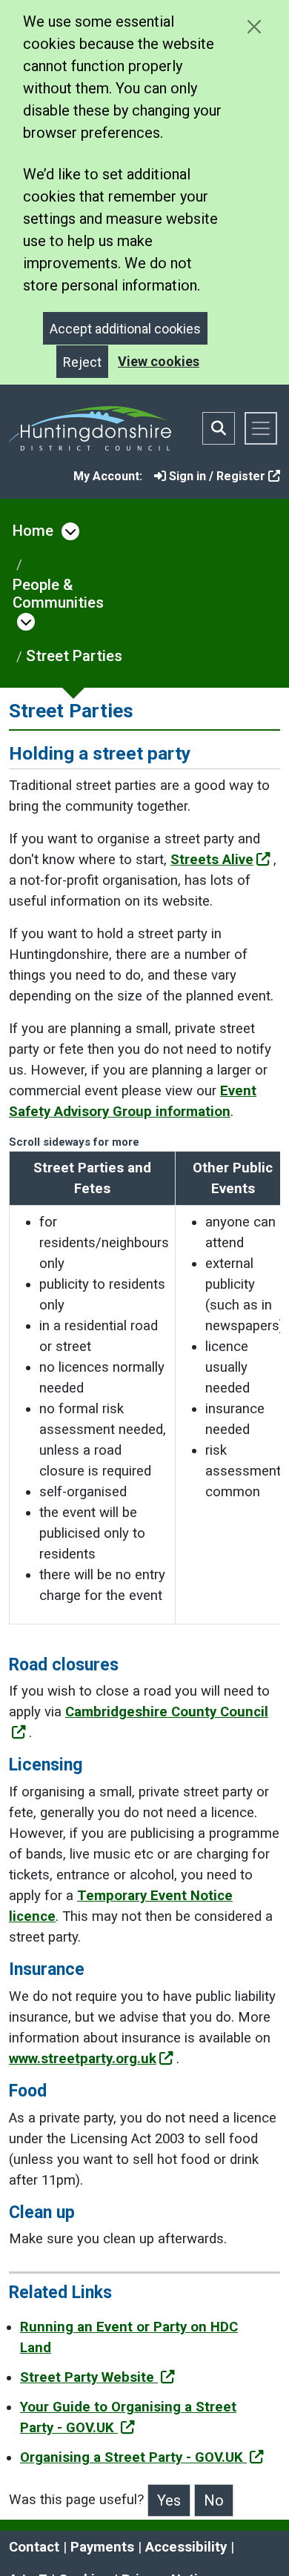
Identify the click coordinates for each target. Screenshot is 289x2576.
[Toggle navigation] (261, 428)
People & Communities (58, 594)
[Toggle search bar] (219, 428)
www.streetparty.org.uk (83, 2059)
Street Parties (74, 656)
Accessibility (186, 2547)
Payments (102, 2547)
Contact (34, 2547)
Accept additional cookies (125, 329)
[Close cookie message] (254, 26)
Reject (82, 362)
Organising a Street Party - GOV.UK (133, 2457)
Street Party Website (89, 2377)
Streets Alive (212, 860)
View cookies (159, 361)
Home (33, 531)
